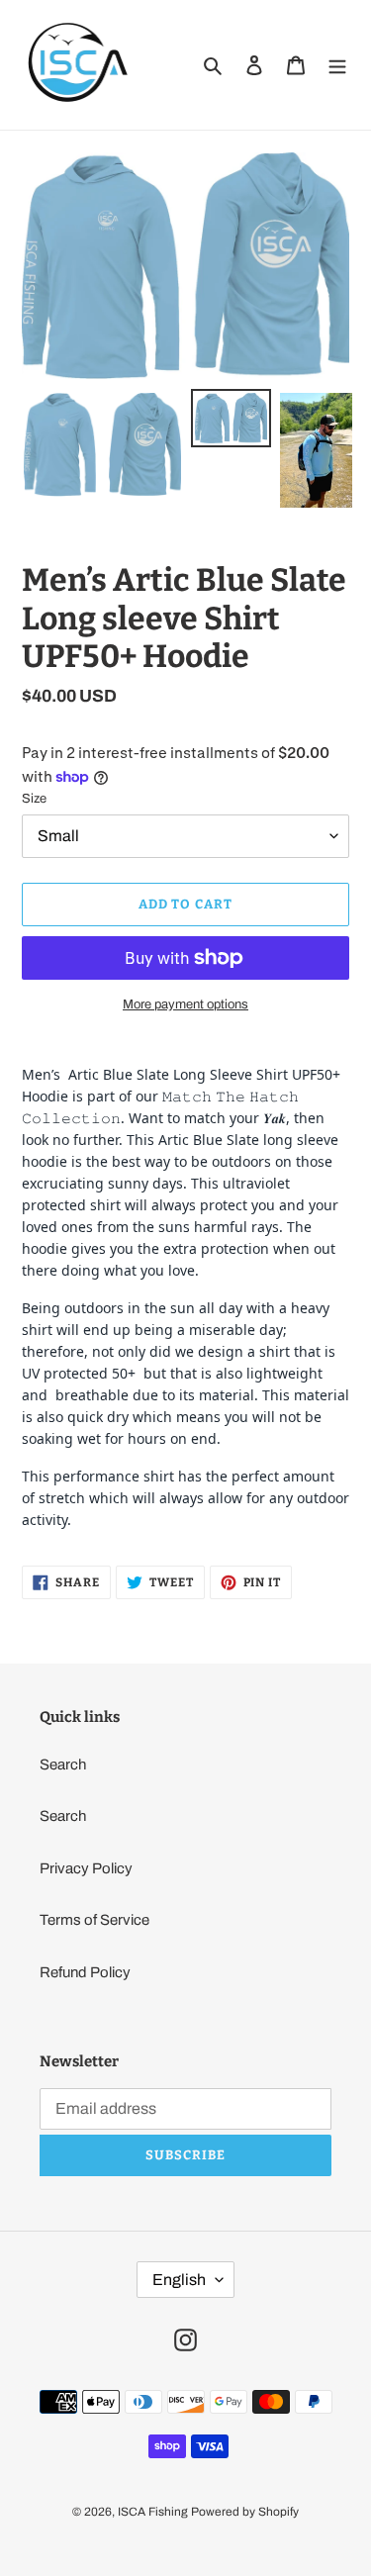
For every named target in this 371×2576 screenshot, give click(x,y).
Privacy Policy (86, 1868)
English (179, 2280)
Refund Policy (85, 1972)
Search (63, 1765)
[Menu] (337, 65)
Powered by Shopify (245, 2512)
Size (34, 799)
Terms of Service (94, 1920)
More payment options (185, 1004)
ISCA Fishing (153, 2512)
